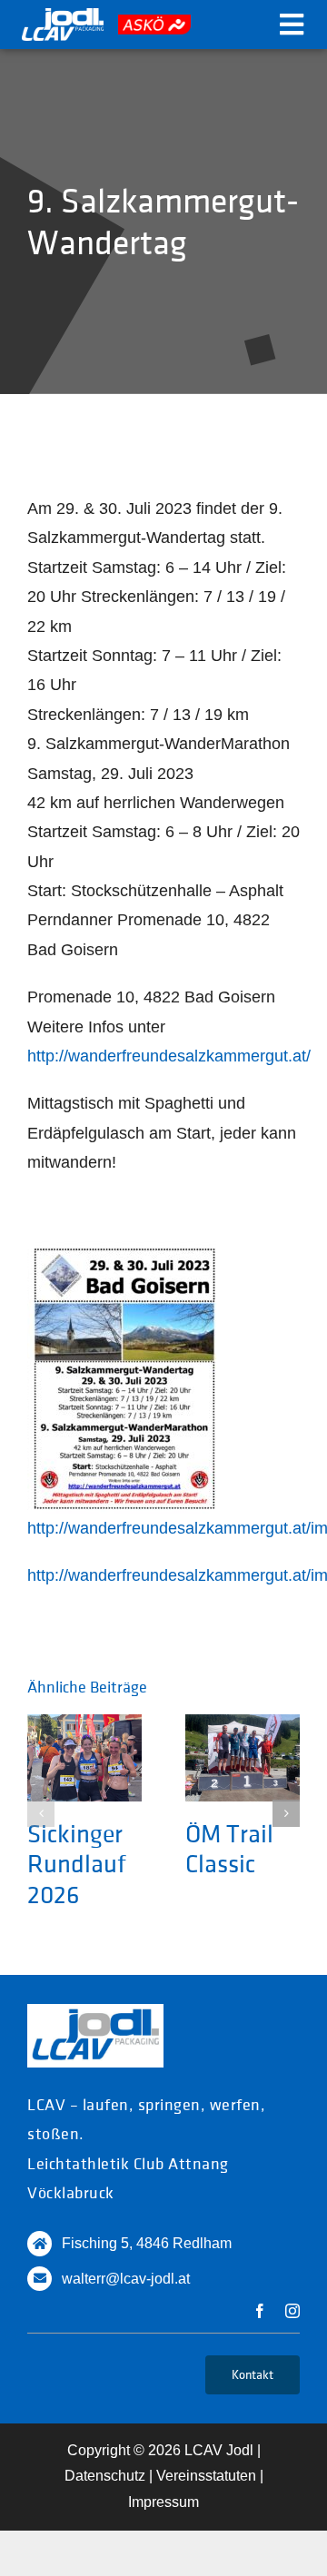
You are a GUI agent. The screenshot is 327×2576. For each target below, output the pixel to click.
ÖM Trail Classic (229, 1849)
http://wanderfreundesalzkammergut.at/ (169, 1056)
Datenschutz (105, 2476)
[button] (41, 1813)
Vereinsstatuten (206, 2476)
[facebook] (260, 2311)
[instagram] (292, 2311)
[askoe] (154, 23)
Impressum (163, 2502)
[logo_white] (63, 16)
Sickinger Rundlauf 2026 (77, 1864)
